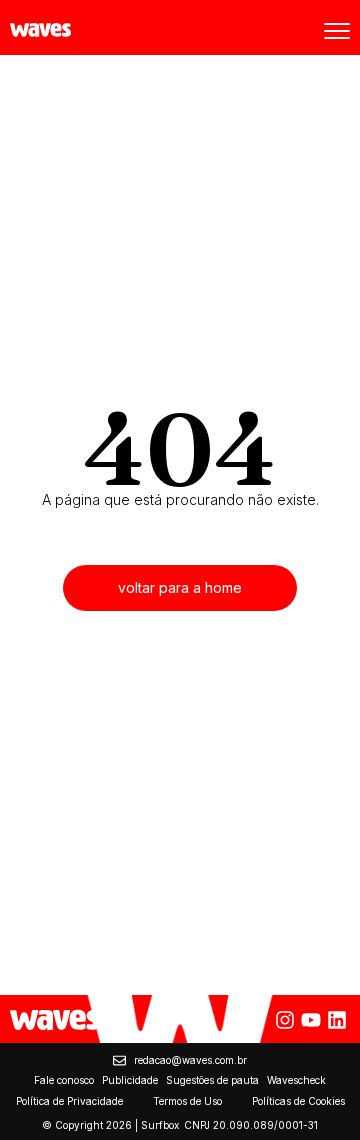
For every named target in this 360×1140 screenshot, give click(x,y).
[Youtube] (311, 1020)
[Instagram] (285, 1020)
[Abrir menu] (337, 31)
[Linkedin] (337, 1020)
